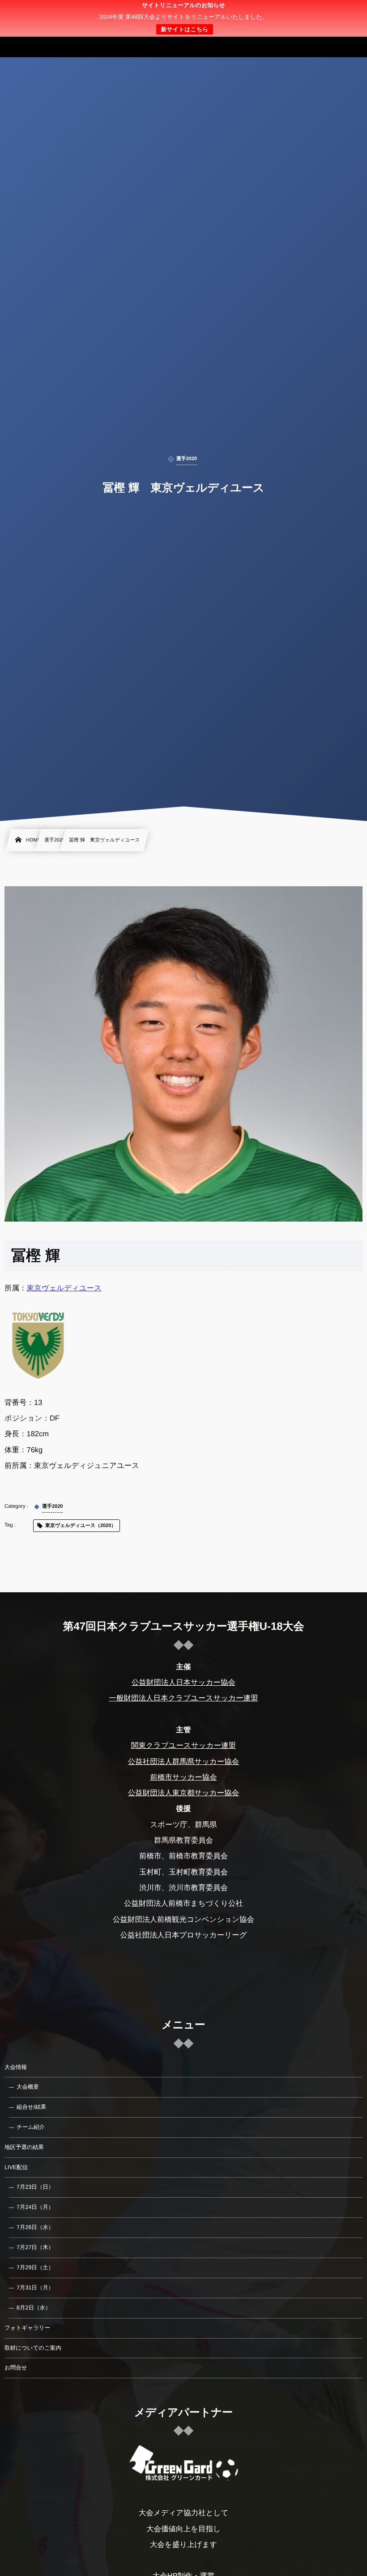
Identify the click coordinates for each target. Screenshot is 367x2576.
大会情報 (16, 2067)
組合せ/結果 (31, 2107)
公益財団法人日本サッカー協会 (183, 1683)
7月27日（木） (35, 2247)
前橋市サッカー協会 (183, 1777)
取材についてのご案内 (33, 2348)
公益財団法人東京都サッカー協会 (184, 1793)
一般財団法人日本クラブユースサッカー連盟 (183, 1698)
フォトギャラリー (27, 2328)
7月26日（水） (35, 2227)
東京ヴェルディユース (64, 1288)
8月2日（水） (34, 2308)
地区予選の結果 (24, 2147)
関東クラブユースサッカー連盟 (183, 1746)
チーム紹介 (31, 2127)
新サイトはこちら (184, 29)
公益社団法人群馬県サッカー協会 (184, 1762)
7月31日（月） (35, 2288)
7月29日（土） (35, 2267)
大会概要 (28, 2087)
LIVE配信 (16, 2167)
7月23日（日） (35, 2187)
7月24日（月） (35, 2207)
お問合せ (16, 2368)
